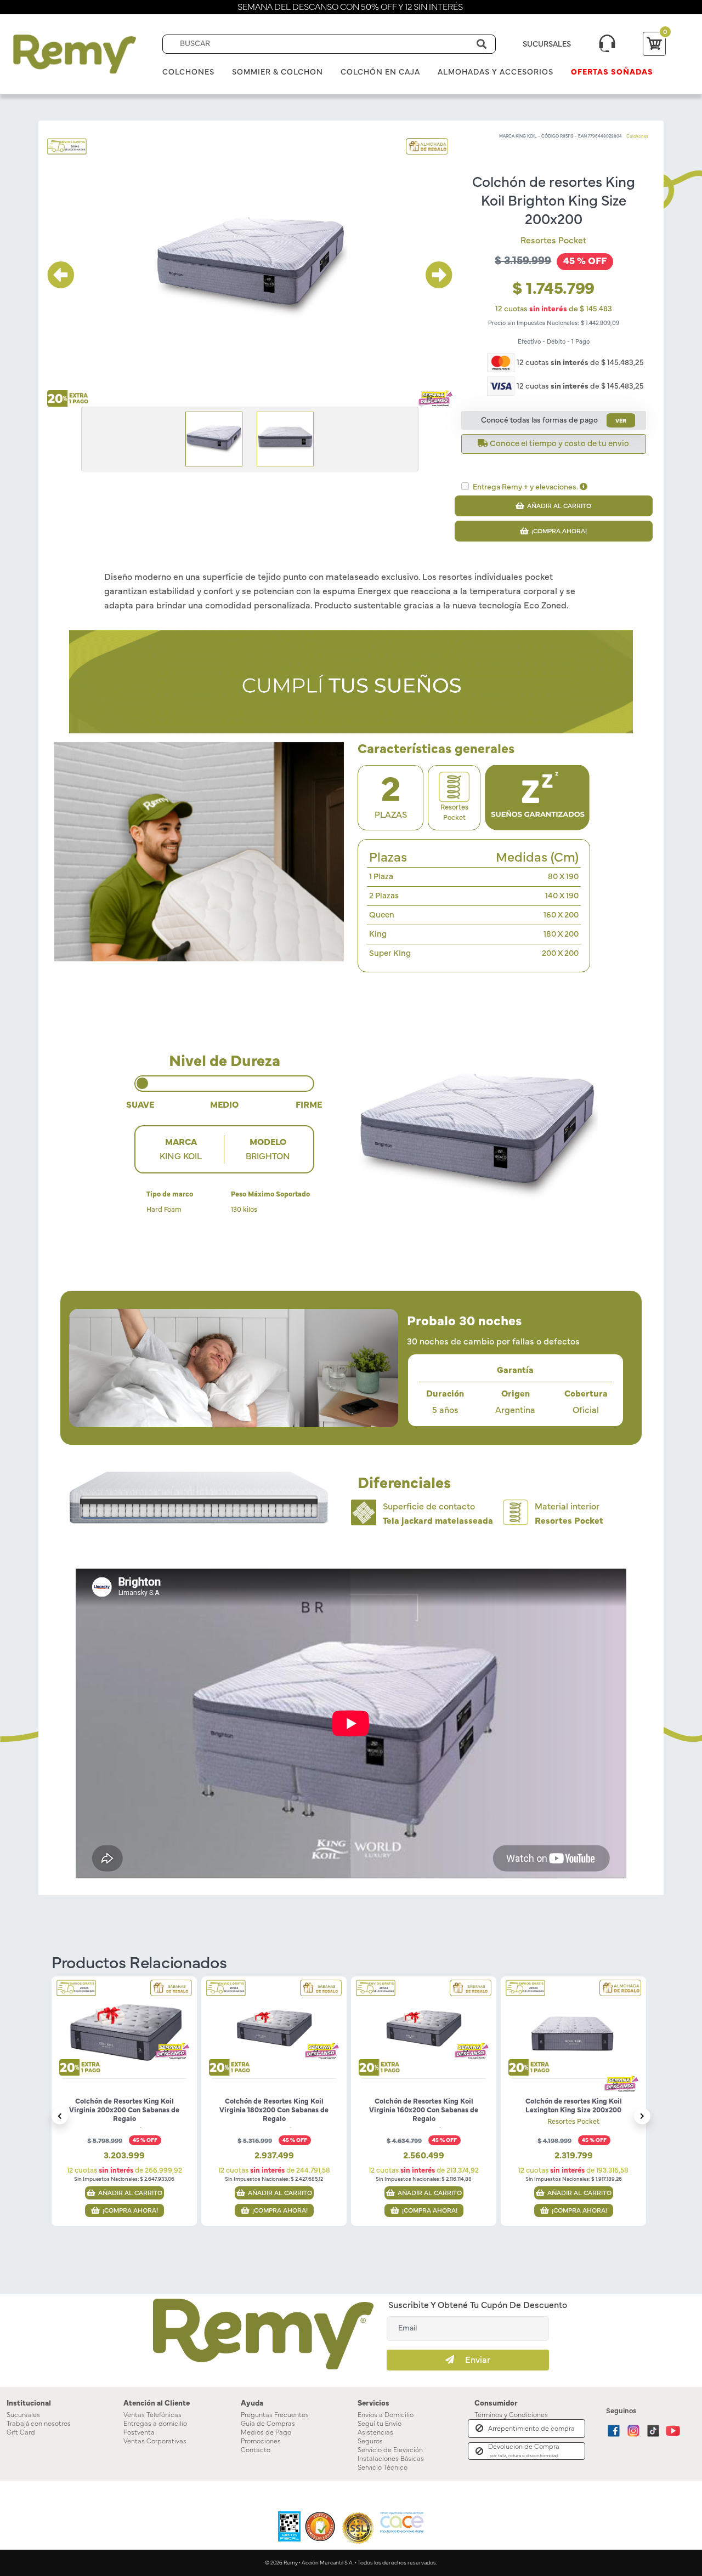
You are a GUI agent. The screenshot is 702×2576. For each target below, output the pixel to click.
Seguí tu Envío (380, 2424)
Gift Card (21, 2432)
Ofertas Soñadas (612, 72)
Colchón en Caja (380, 72)
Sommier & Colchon (278, 72)
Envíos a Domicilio (386, 2415)
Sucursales (23, 2415)
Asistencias (375, 2432)
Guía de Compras (268, 2424)
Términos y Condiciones (511, 2415)
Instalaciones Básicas (391, 2459)
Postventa (139, 2432)
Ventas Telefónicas (152, 2415)
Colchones (188, 72)
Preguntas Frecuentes (275, 2415)
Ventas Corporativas (155, 2441)
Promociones (261, 2441)
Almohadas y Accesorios (496, 72)
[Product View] (124, 2040)
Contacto (256, 2450)
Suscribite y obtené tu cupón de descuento (478, 2305)
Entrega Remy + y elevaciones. (526, 487)
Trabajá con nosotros (39, 2424)
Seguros (370, 2441)
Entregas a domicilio (155, 2424)
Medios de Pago (266, 2432)
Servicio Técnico (383, 2467)
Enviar (472, 2360)
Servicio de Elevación (390, 2450)
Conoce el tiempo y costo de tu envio (559, 444)
